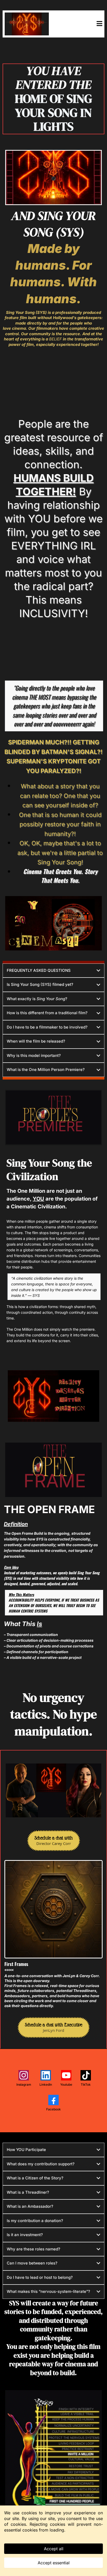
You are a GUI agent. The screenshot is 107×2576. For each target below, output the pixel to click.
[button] (99, 24)
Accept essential (54, 2563)
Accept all (54, 2549)
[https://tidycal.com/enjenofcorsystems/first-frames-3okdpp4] (53, 1909)
